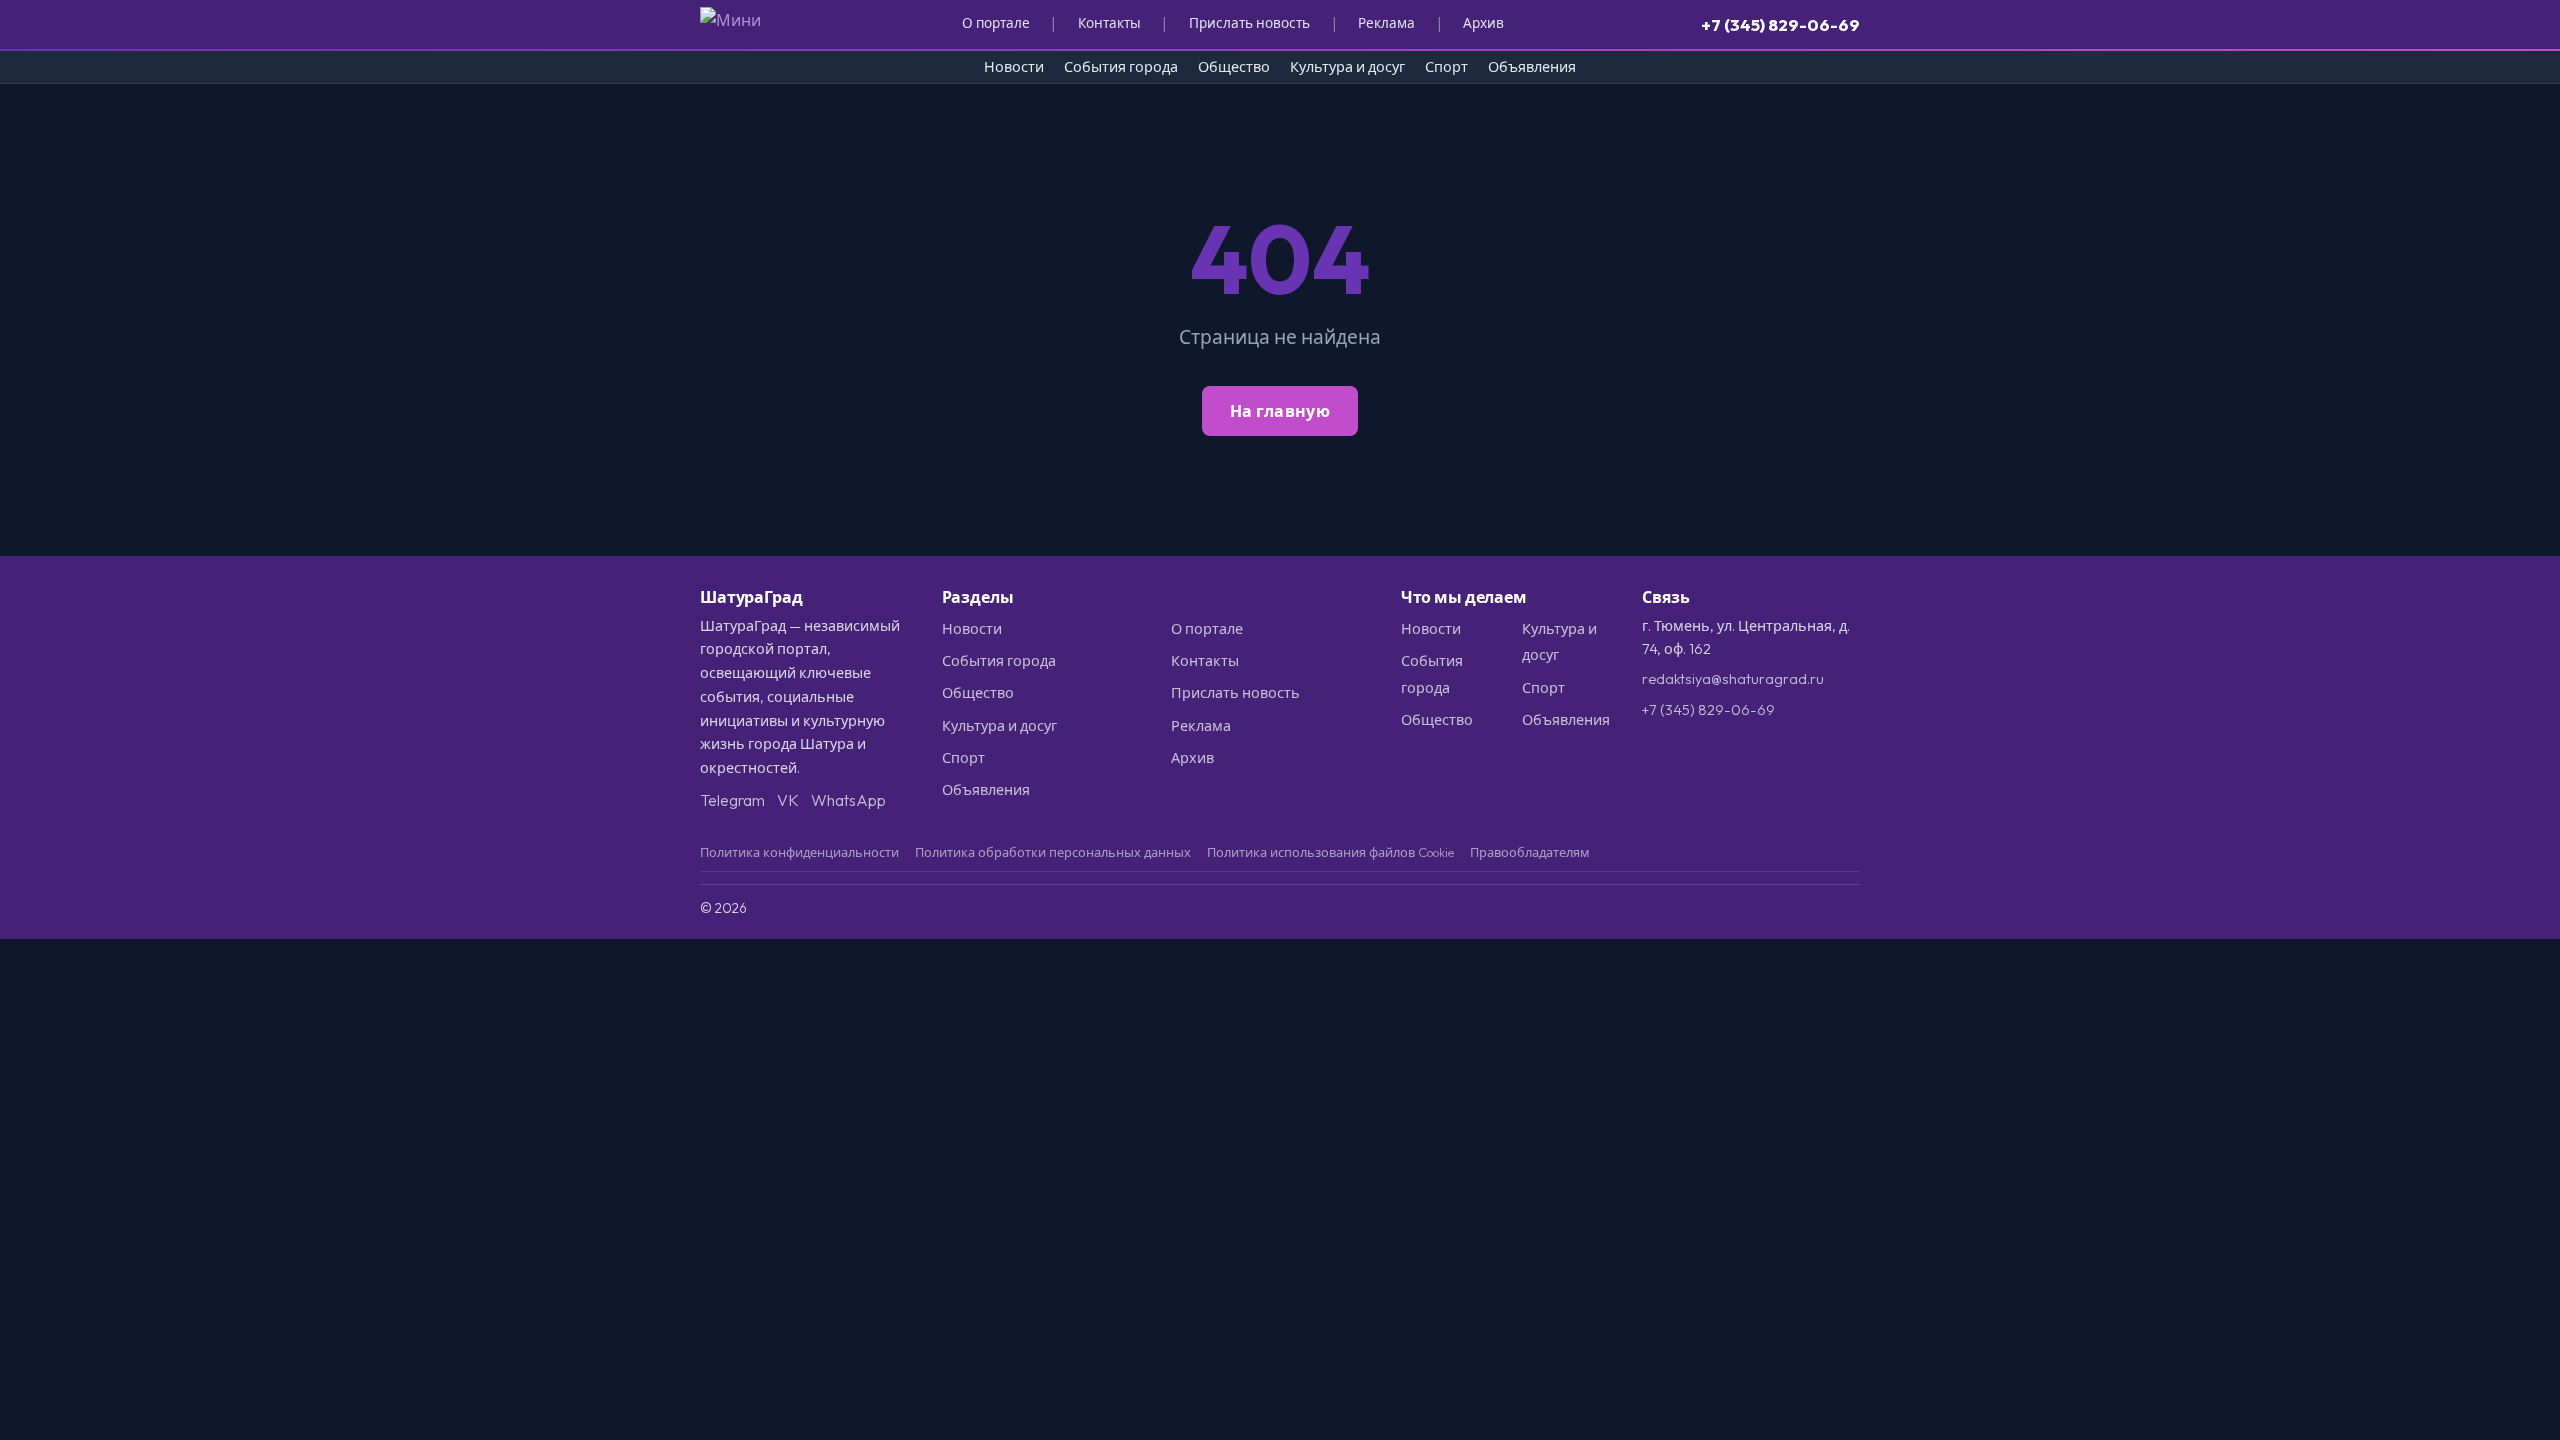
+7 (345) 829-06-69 (1780, 24)
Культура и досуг (1347, 67)
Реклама (1386, 23)
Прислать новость (1249, 23)
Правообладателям (1530, 852)
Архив (1483, 23)
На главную (1280, 411)
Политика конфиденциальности (799, 852)
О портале (996, 23)
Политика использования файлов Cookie (1330, 852)
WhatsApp (848, 800)
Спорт (1446, 67)
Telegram (732, 800)
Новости (1014, 67)
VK (788, 800)
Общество (1234, 67)
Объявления (1532, 67)
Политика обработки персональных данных (1053, 852)
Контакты (1109, 23)
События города (1121, 67)
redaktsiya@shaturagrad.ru (1733, 679)
